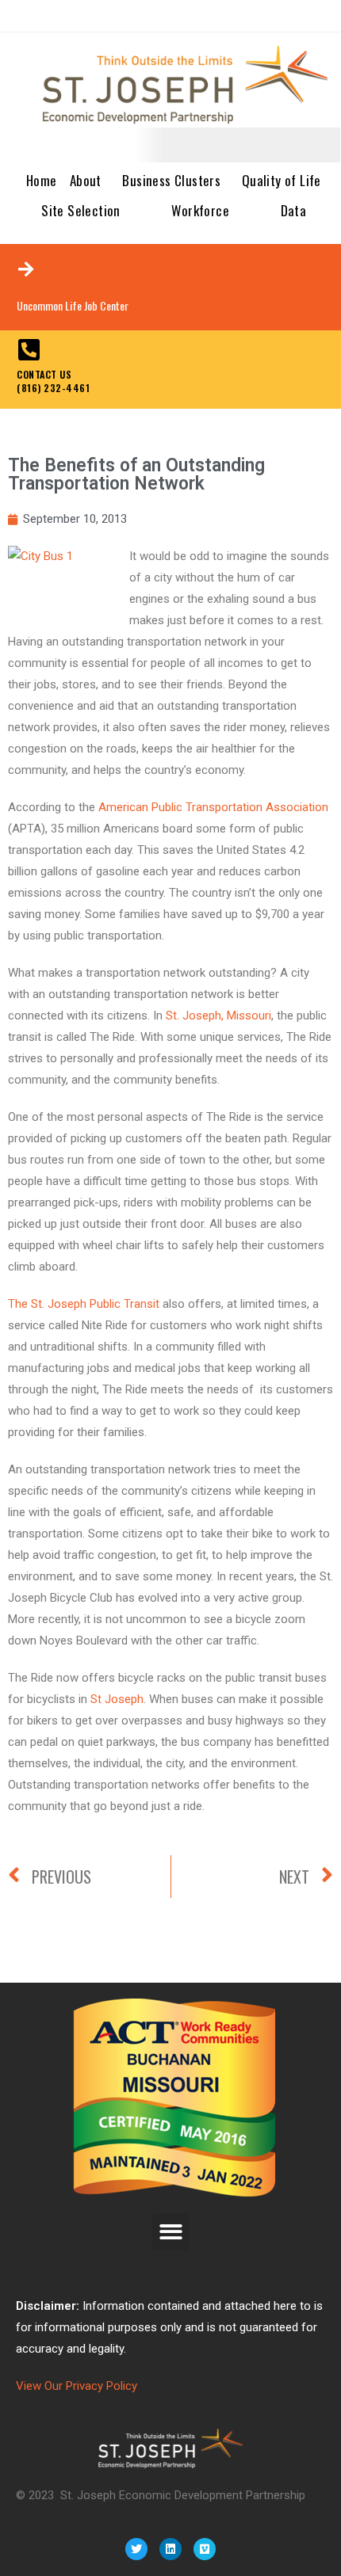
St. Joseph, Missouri (218, 1016)
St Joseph (117, 1699)
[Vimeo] (205, 2549)
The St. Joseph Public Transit (84, 1304)
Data (294, 210)
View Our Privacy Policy (77, 2386)
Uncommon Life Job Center (73, 305)
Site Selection (81, 210)
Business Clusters (171, 180)
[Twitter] (136, 2549)
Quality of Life (282, 180)
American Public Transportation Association (213, 807)
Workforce (200, 210)
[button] (171, 2232)
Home (42, 180)
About (86, 180)
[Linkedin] (170, 2549)
